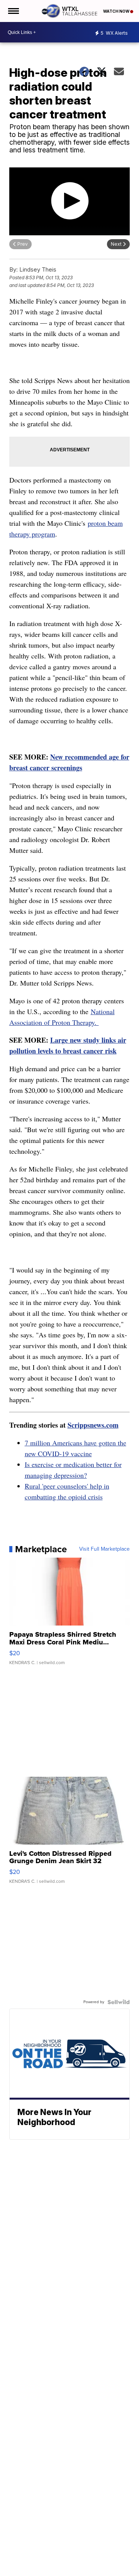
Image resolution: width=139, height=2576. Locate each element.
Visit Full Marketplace (104, 1549)
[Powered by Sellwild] (119, 2002)
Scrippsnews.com (93, 1425)
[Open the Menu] (13, 11)
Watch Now (117, 11)
